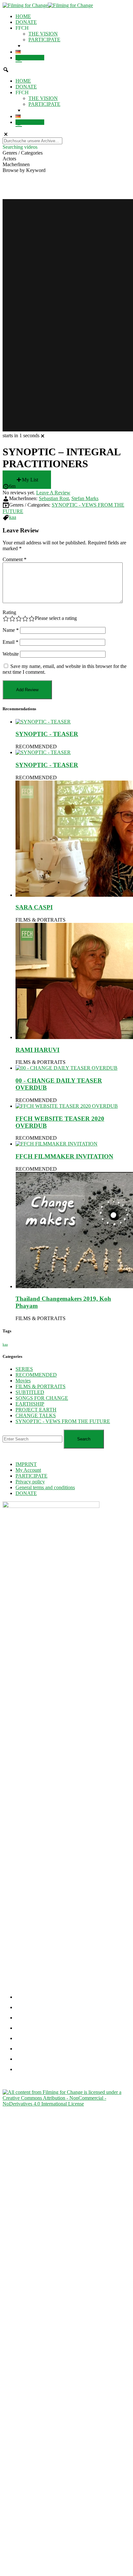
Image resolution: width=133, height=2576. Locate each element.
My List (30, 480)
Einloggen (33, 58)
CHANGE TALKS (36, 1415)
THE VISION (43, 34)
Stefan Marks (85, 498)
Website (11, 654)
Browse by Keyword (24, 170)
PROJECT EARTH (36, 1410)
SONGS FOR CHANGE (42, 1398)
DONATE (26, 22)
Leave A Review (53, 493)
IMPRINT (26, 1464)
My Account (28, 1470)
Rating (9, 612)
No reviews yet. (36, 493)
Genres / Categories (23, 153)
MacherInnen (16, 164)
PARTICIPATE (44, 40)
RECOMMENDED (36, 747)
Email (10, 642)
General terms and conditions (45, 1487)
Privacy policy (30, 1482)
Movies (23, 1381)
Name (11, 630)
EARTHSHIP (30, 1404)
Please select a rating (56, 618)
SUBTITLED (30, 1392)
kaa (13, 517)
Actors (9, 159)
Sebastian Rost (54, 498)
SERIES (24, 1369)
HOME (23, 16)
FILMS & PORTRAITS (41, 920)
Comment (15, 559)
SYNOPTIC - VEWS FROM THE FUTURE (63, 1421)
